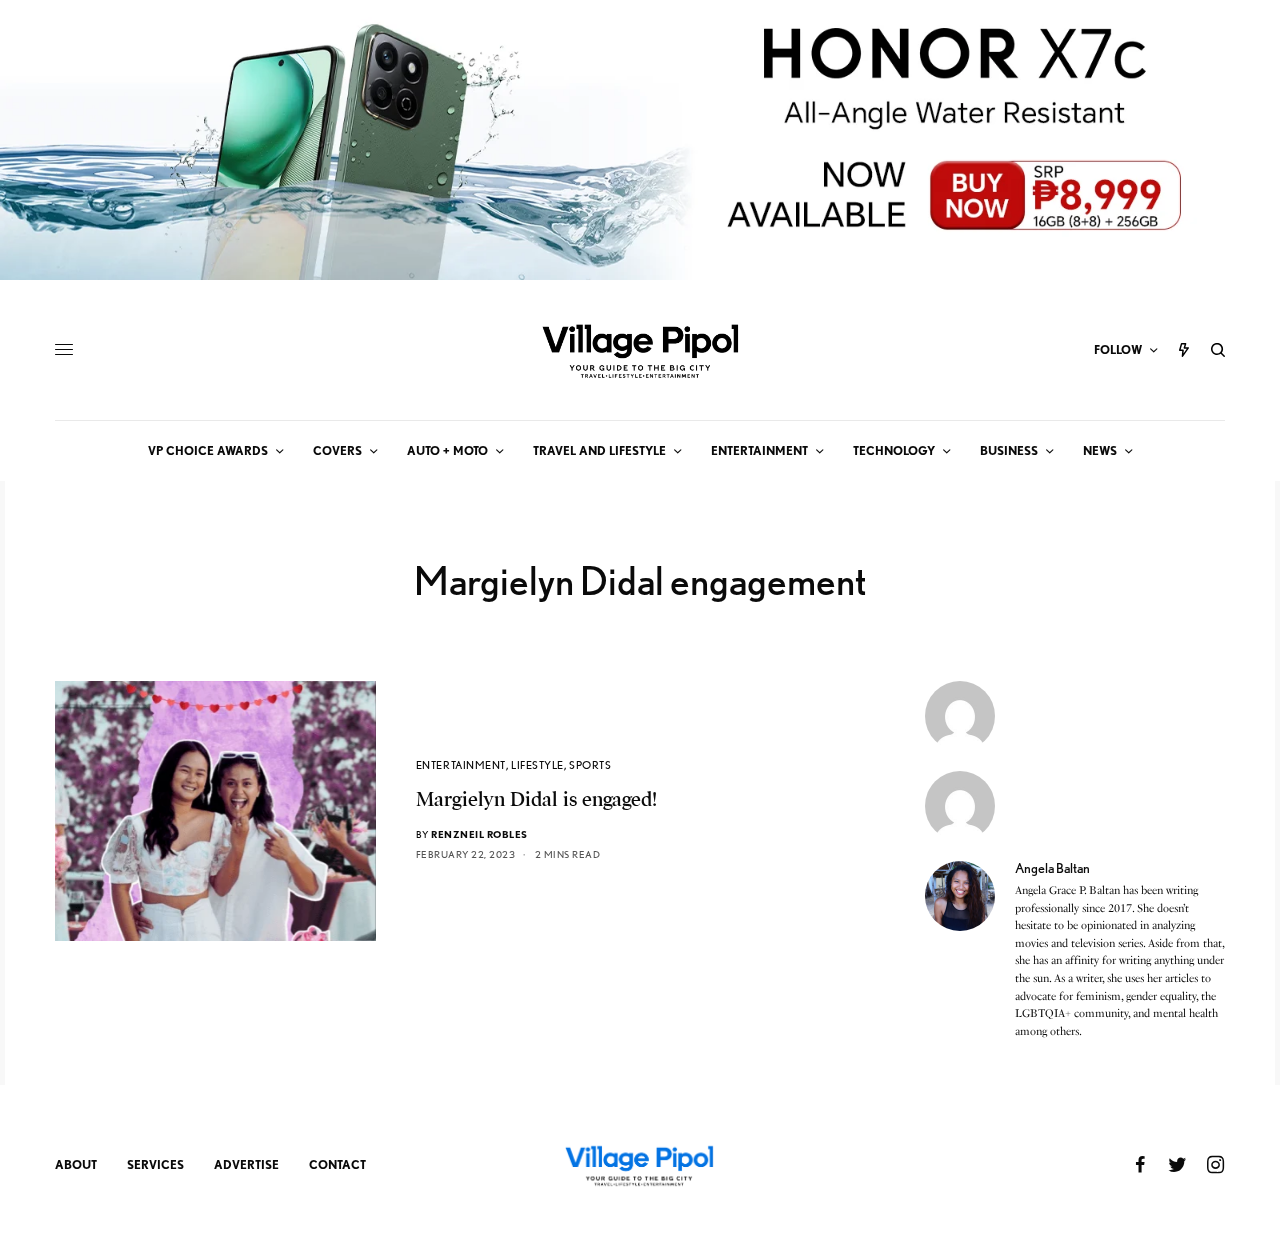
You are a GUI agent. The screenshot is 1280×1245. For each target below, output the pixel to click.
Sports (590, 765)
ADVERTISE (246, 1164)
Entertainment (461, 765)
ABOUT (76, 1164)
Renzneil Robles (479, 834)
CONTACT (337, 1164)
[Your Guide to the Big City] (640, 350)
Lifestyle (537, 765)
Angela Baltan (1052, 868)
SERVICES (155, 1164)
